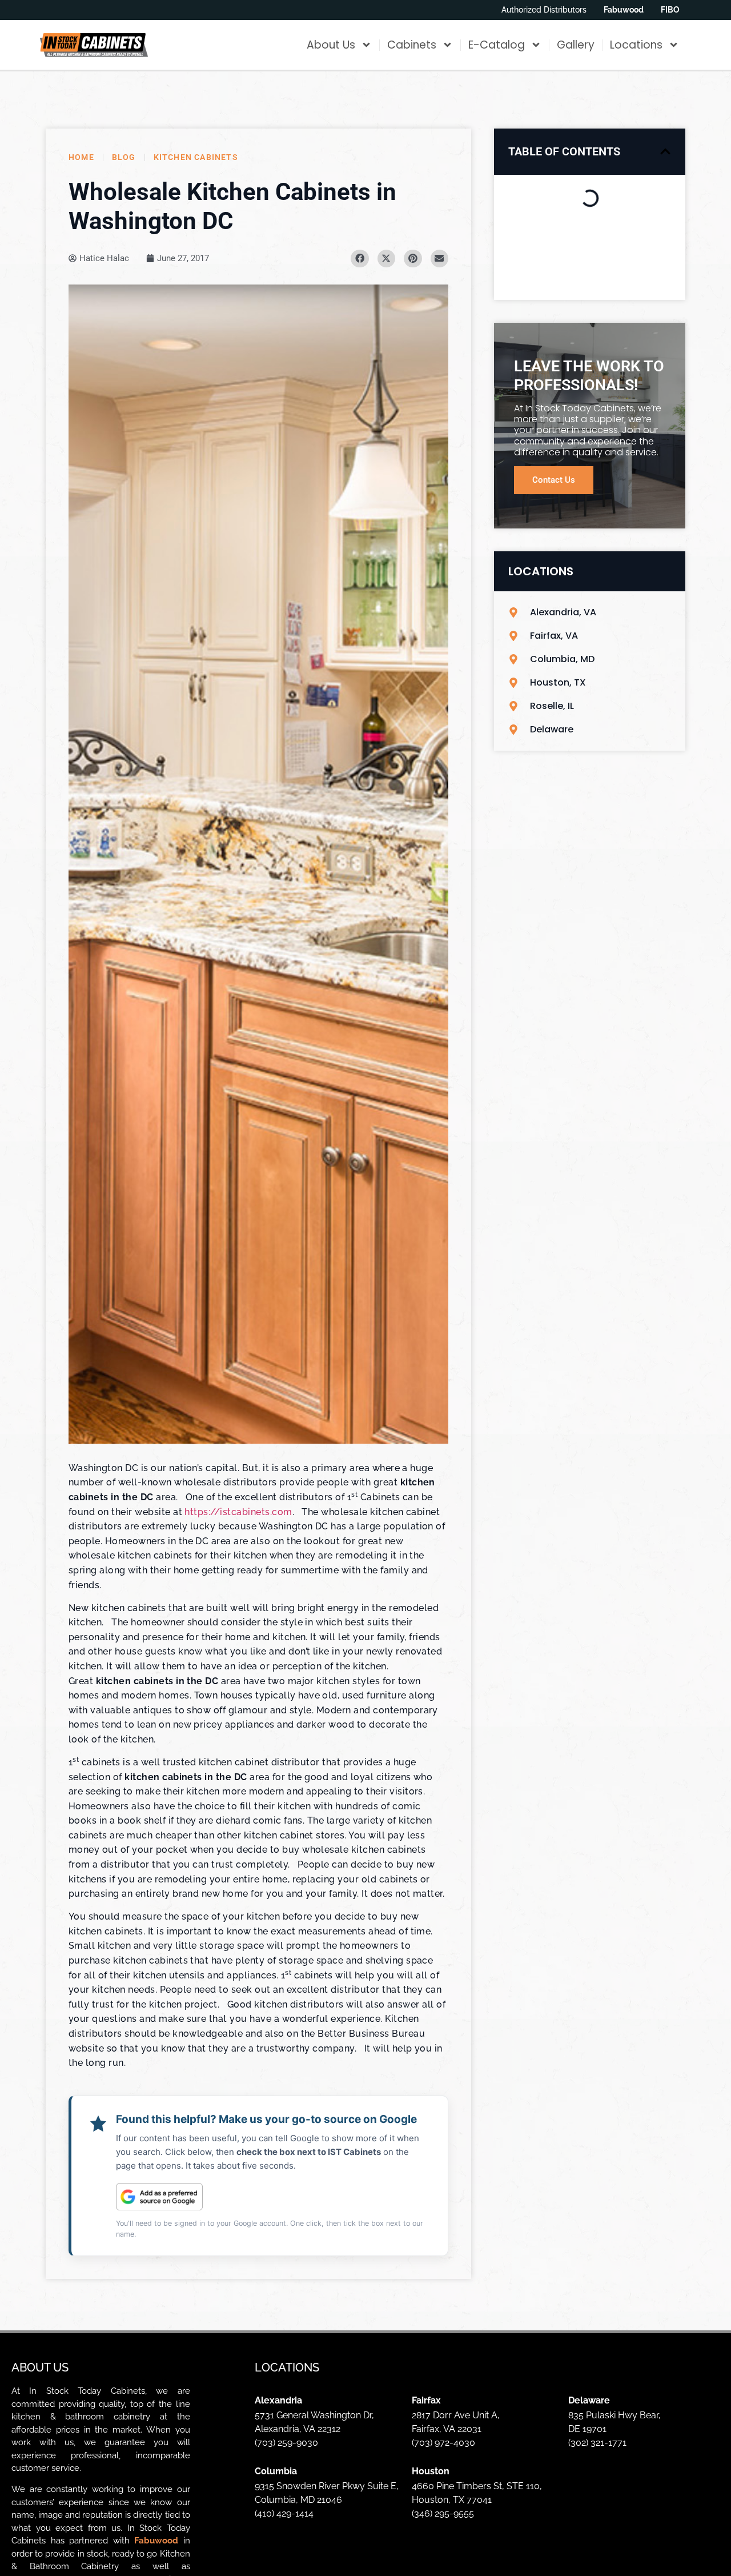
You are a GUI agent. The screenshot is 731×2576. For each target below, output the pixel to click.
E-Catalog (497, 45)
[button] (665, 151)
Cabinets (412, 45)
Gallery (576, 45)
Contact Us (554, 480)
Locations (636, 45)
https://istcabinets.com (238, 1512)
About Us (331, 45)
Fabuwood (156, 2541)
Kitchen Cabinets (196, 157)
